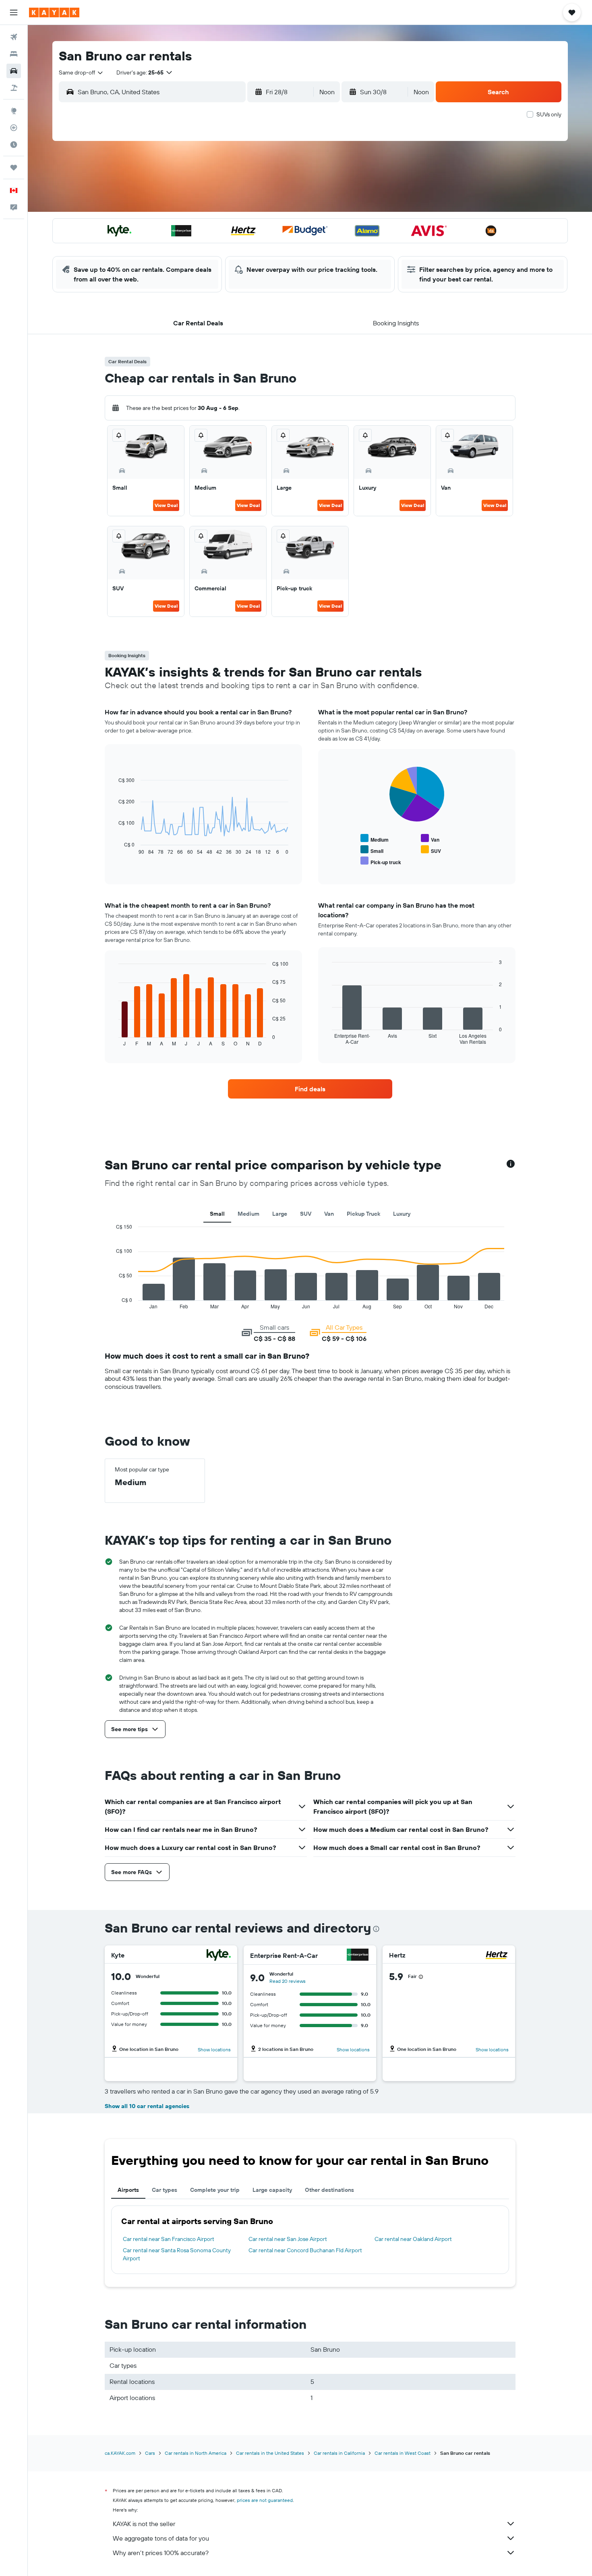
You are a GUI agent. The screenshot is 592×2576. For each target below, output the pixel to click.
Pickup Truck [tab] (363, 1214)
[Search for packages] (14, 88)
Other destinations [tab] (329, 2190)
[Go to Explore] (14, 111)
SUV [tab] (306, 1214)
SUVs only (549, 114)
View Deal (166, 505)
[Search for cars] (14, 71)
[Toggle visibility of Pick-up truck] (381, 861)
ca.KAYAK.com (120, 2453)
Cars (150, 2453)
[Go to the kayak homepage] (54, 12)
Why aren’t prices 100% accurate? (161, 2553)
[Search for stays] (14, 54)
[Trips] (14, 168)
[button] (14, 12)
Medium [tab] (248, 1214)
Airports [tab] (128, 2190)
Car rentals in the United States (270, 2453)
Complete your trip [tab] (215, 2190)
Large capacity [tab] (272, 2190)
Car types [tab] (165, 2190)
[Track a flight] (14, 128)
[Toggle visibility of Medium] (375, 839)
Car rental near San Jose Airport (288, 2239)
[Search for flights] (14, 37)
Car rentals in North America (196, 2453)
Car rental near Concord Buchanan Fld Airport (305, 2250)
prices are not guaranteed (265, 2500)
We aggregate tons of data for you (161, 2538)
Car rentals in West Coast (403, 2453)
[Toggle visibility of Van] (430, 839)
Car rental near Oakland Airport (413, 2239)
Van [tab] (329, 1214)
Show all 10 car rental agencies (147, 2106)
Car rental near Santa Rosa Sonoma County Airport (177, 2254)
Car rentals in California (339, 2453)
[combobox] (81, 72)
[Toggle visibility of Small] (372, 850)
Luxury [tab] (402, 1214)
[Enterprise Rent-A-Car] (358, 1956)
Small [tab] (217, 1214)
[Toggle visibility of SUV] (431, 850)
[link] (310, 1089)
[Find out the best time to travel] (14, 145)
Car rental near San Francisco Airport (169, 2239)
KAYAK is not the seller (144, 2524)
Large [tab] (280, 1214)
